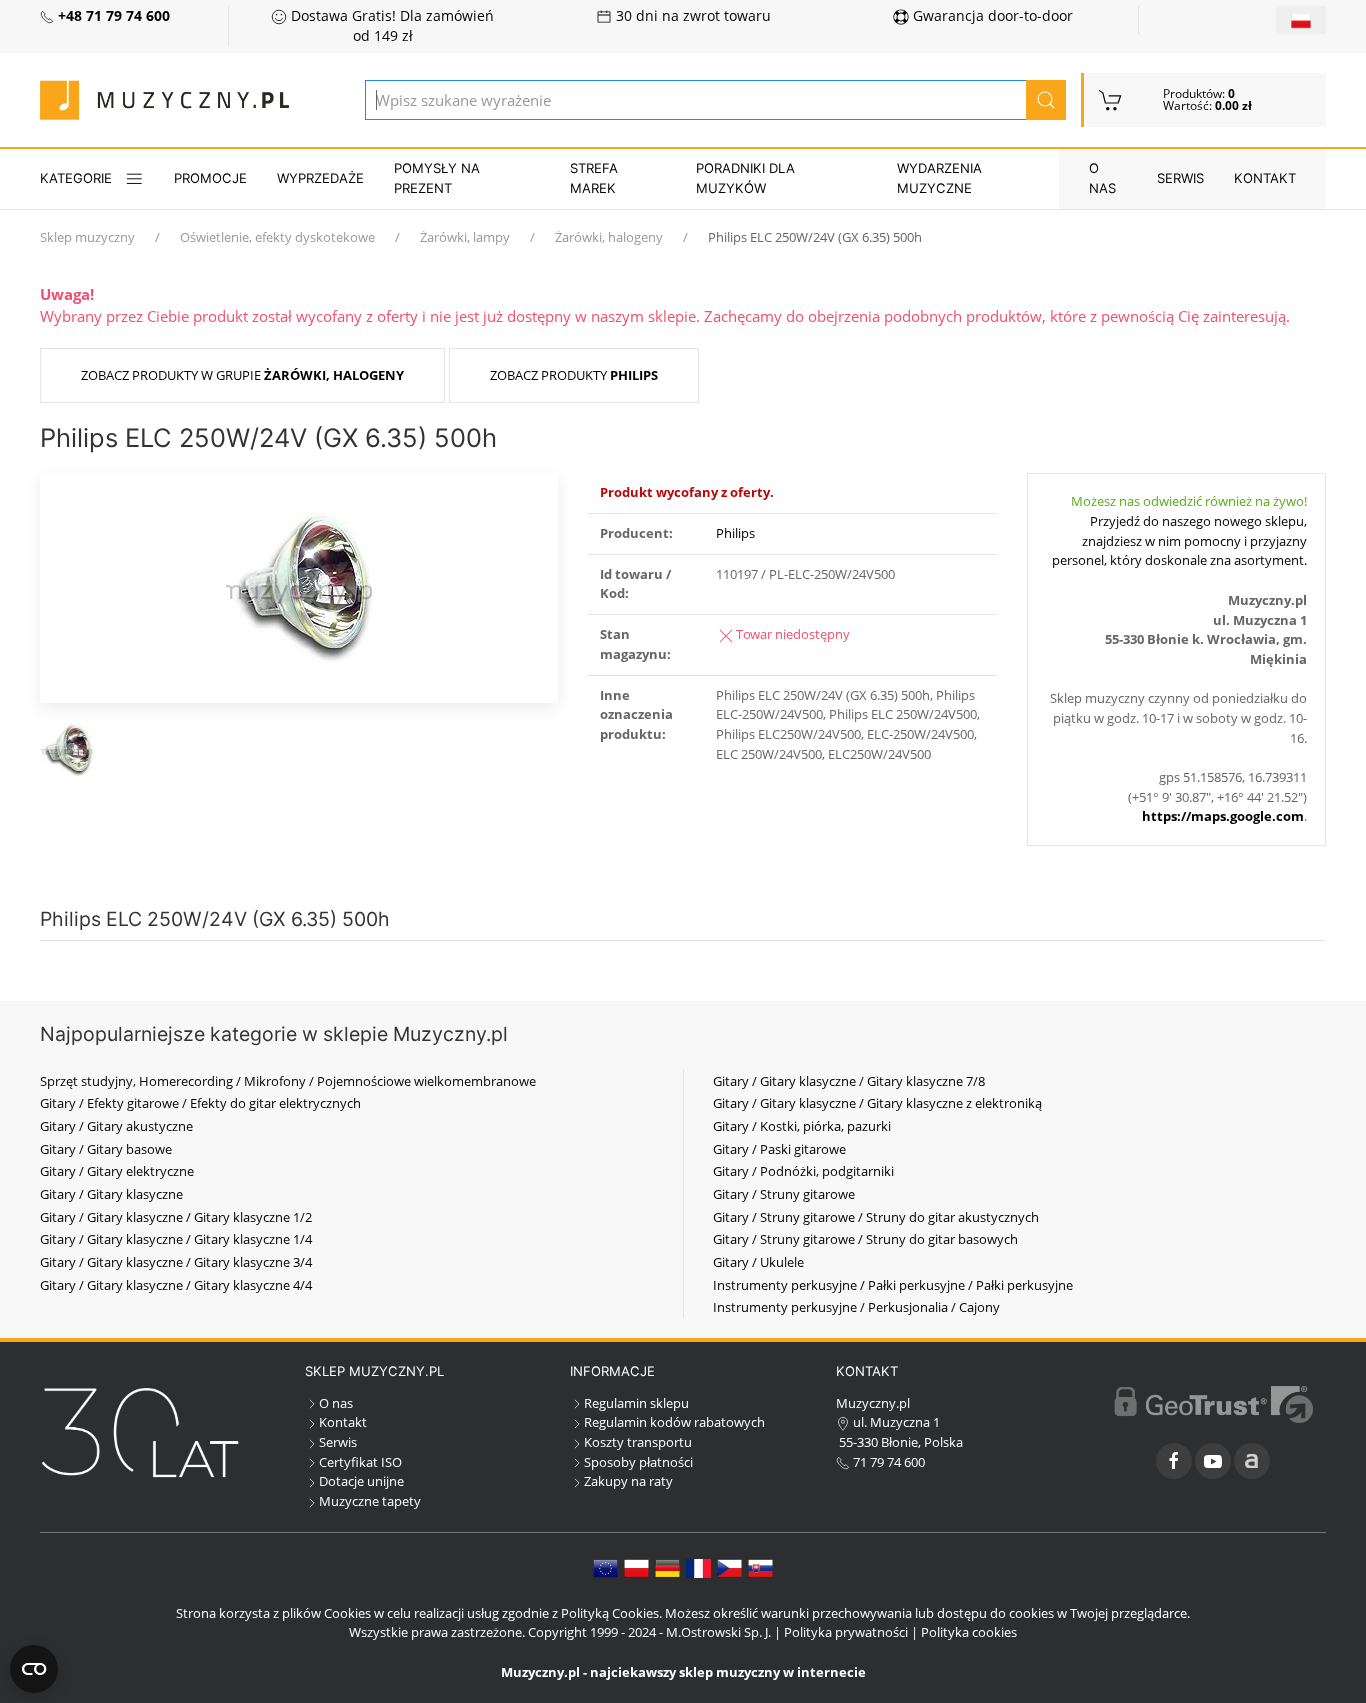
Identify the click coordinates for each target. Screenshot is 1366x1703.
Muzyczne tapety (370, 1501)
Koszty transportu (638, 1442)
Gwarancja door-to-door (991, 16)
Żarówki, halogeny (609, 237)
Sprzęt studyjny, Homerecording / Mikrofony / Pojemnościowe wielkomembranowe (288, 1081)
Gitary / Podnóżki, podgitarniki (803, 1171)
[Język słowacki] (760, 1567)
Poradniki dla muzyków (745, 178)
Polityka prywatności (846, 1632)
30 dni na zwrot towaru (691, 16)
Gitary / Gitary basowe (106, 1149)
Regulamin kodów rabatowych (674, 1422)
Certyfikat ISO (360, 1462)
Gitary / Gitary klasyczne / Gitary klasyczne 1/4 (176, 1239)
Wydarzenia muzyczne (939, 178)
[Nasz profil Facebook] (1174, 1461)
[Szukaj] (1046, 100)
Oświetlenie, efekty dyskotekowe (277, 237)
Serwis (1180, 178)
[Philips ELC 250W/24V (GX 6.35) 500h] (299, 586)
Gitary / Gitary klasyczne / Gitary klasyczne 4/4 (176, 1285)
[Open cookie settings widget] (34, 1669)
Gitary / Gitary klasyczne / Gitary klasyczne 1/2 (176, 1217)
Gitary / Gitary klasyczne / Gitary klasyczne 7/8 (849, 1081)
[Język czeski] (729, 1567)
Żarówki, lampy (465, 237)
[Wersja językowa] (1301, 20)
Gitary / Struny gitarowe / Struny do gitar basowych (865, 1239)
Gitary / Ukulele (758, 1262)
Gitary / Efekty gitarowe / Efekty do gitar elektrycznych (200, 1103)
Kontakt (1265, 178)
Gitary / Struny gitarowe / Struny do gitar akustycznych (876, 1217)
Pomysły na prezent (437, 178)
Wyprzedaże (320, 178)
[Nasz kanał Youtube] (1213, 1461)
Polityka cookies (969, 1632)
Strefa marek (594, 178)
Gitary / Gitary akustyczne (116, 1126)
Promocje (210, 178)
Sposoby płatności (638, 1462)
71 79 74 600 (887, 1462)
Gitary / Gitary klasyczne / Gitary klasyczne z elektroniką (877, 1103)
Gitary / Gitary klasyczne (111, 1194)
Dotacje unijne (361, 1481)
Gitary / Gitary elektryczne (117, 1171)
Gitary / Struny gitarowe (784, 1194)
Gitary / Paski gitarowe (779, 1149)
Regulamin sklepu (636, 1403)
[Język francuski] (698, 1567)
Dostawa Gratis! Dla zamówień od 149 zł (390, 26)
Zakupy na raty (628, 1481)
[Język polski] (636, 1567)
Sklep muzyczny (87, 237)
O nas (1102, 178)
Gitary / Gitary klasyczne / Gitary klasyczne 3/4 (176, 1262)
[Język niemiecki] (667, 1567)
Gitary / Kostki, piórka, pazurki (802, 1126)
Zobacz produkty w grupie (242, 375)
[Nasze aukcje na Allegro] (1252, 1461)
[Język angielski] (605, 1567)
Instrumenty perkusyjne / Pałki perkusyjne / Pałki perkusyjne (893, 1285)
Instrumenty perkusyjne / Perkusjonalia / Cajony (856, 1307)
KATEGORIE (76, 178)
